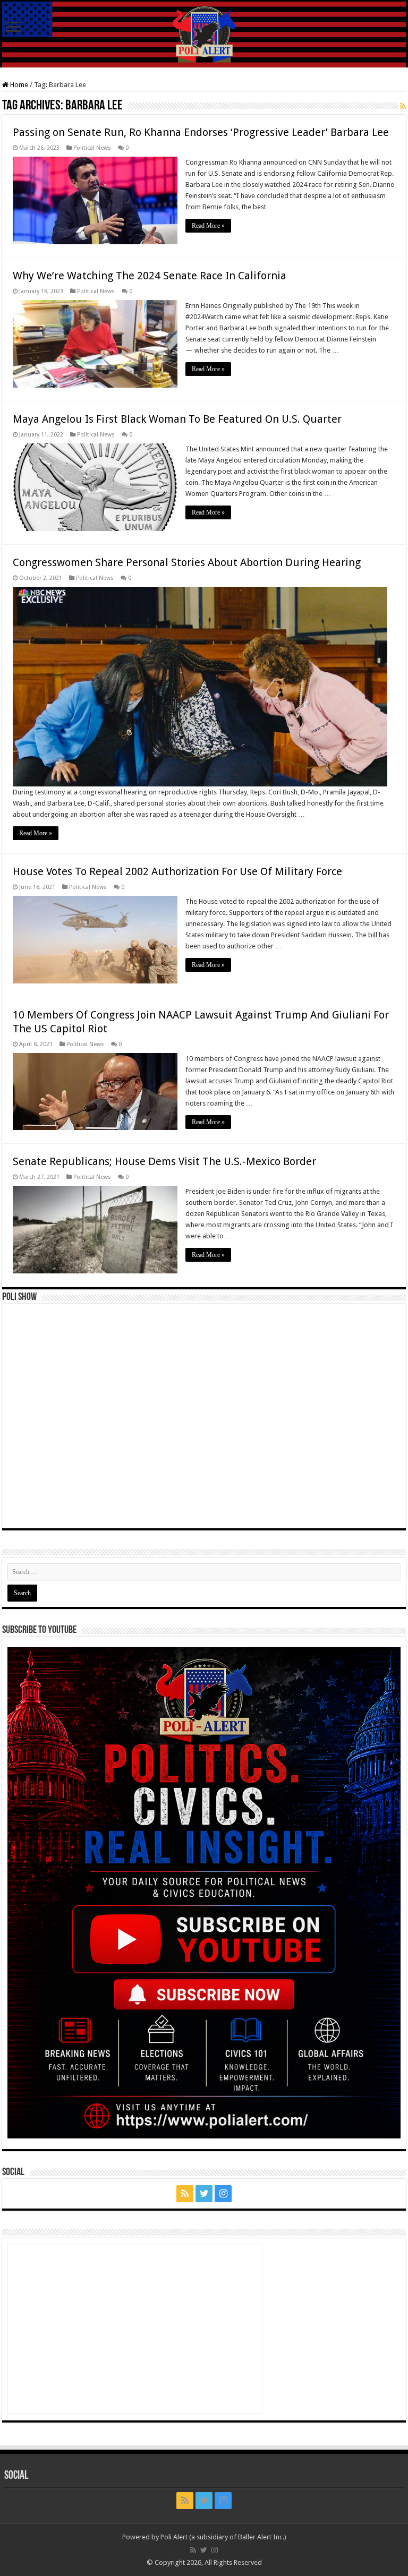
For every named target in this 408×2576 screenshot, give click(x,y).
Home (18, 85)
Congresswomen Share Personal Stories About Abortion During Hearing (187, 562)
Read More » (208, 226)
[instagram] (223, 2194)
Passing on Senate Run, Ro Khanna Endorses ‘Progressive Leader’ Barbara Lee (201, 132)
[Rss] (185, 2194)
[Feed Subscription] (403, 106)
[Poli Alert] (204, 35)
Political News (92, 148)
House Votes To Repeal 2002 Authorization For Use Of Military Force (177, 871)
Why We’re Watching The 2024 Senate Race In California (150, 276)
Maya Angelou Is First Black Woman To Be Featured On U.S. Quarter (177, 419)
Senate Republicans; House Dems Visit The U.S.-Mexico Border (164, 1161)
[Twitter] (204, 2194)
